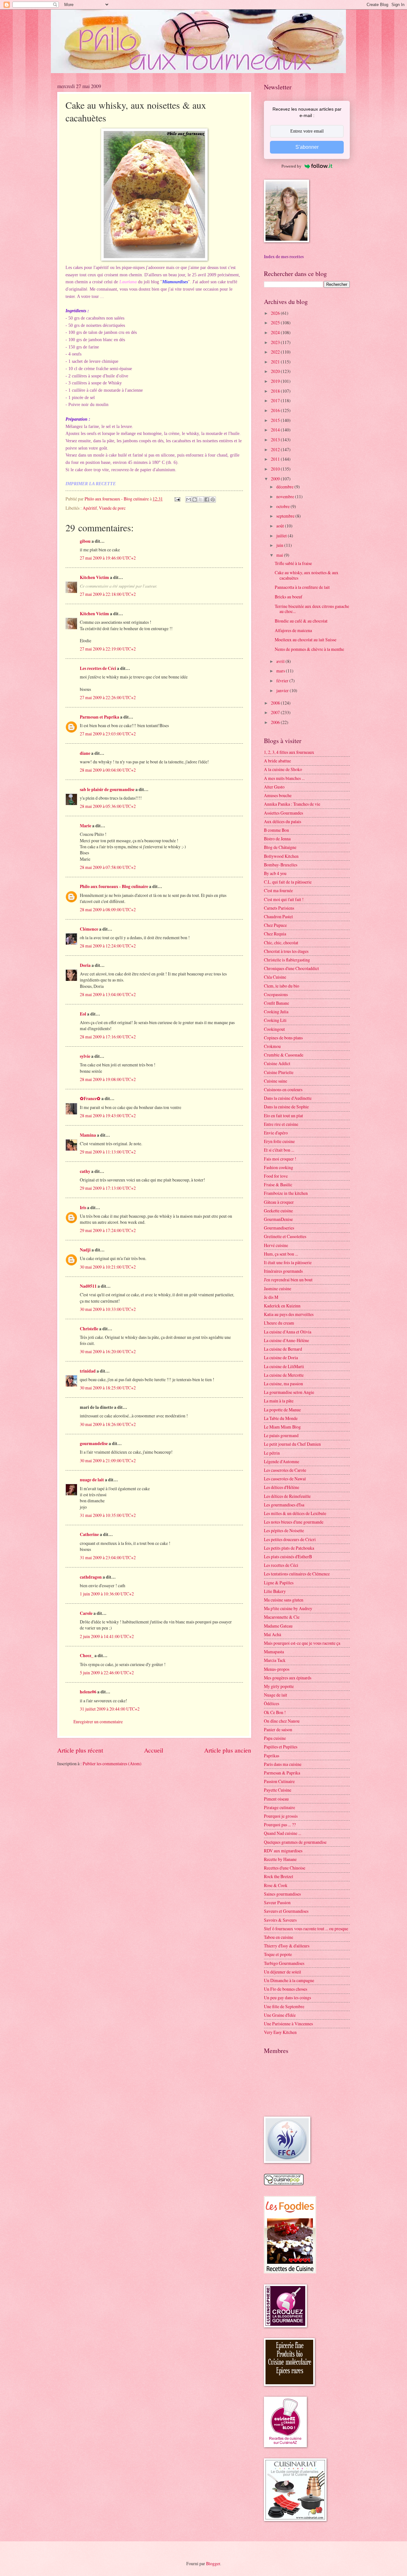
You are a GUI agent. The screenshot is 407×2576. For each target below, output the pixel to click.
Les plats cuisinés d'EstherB (288, 1557)
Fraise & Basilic (278, 1185)
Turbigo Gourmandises (284, 1963)
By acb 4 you (275, 873)
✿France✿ (91, 1099)
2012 (276, 449)
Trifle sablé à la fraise (293, 563)
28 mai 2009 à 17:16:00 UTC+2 (108, 1037)
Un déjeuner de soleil (283, 1972)
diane (85, 753)
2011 (276, 459)
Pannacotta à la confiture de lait (302, 587)
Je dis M (271, 1297)
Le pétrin (272, 1453)
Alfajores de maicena (293, 630)
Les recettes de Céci (98, 668)
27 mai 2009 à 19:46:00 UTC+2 (108, 558)
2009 (276, 479)
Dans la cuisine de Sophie (286, 1107)
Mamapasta (274, 1652)
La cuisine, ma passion (283, 1384)
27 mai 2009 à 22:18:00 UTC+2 (108, 594)
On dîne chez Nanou (282, 1721)
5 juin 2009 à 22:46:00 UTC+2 (107, 1673)
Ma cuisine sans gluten (284, 1600)
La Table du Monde (281, 1418)
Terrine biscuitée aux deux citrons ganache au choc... (312, 609)
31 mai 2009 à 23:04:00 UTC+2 (108, 1557)
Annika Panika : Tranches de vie (292, 804)
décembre (285, 487)
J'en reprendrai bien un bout (288, 1280)
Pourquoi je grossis (281, 1816)
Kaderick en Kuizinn (282, 1306)
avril (281, 661)
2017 (276, 400)
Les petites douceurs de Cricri (290, 1539)
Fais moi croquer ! (280, 1159)
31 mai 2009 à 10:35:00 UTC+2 (108, 1515)
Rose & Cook (276, 1885)
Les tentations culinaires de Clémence (297, 1574)
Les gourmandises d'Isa (284, 1505)
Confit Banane (276, 1003)
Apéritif (90, 508)
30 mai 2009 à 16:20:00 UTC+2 (108, 1351)
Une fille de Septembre (284, 2006)
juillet (282, 536)
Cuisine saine (276, 1081)
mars (281, 671)
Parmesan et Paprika (100, 717)
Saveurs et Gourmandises (286, 1911)
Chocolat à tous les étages (286, 951)
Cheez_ (87, 1656)
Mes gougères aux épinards (288, 1678)
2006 (276, 722)
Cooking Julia (276, 1012)
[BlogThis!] (195, 499)
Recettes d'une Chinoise (285, 1868)
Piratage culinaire (279, 1807)
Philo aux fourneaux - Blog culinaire (114, 886)
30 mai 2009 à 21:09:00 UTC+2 (108, 1460)
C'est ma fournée (278, 890)
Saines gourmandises (282, 1894)
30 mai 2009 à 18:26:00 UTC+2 (108, 1424)
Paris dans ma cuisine (283, 1764)
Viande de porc (112, 508)
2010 (276, 469)
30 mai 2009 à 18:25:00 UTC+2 (108, 1388)
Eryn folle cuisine (279, 1141)
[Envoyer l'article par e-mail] (177, 499)
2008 (276, 703)
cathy (85, 1171)
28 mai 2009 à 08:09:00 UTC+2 (108, 909)
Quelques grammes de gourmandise (295, 1842)
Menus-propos (277, 1669)
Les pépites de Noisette (284, 1530)
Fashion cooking (279, 1167)
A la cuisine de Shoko (283, 769)
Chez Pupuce (275, 925)
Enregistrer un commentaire (98, 1722)
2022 (276, 352)
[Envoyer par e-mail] (189, 499)
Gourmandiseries (279, 1228)
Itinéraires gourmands (283, 1271)
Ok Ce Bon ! (275, 1712)
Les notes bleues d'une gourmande (294, 1522)
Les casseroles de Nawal (285, 1479)
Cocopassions (276, 994)
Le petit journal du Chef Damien (292, 1444)
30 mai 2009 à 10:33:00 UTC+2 (108, 1309)
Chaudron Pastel (278, 916)
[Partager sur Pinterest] (213, 499)
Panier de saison (278, 1729)
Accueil (154, 1750)
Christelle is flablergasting (287, 960)
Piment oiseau (276, 1799)
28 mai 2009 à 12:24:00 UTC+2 (108, 946)
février (283, 681)
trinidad (88, 1371)
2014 (276, 430)
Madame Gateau (278, 1626)
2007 (276, 712)
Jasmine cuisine (278, 1288)
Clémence (89, 929)
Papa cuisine (275, 1738)
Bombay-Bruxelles (281, 865)
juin (280, 545)
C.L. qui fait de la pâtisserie (288, 882)
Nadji (85, 1250)
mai (280, 555)
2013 (276, 440)
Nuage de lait (276, 1695)
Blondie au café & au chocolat (301, 621)
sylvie (85, 1056)
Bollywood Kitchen (281, 856)
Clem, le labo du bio (282, 986)
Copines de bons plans (283, 1038)
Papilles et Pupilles (281, 1747)
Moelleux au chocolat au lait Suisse (306, 640)
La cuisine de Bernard (283, 1349)
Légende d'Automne (282, 1461)
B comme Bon (276, 830)
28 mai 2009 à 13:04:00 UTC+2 (108, 994)
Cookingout (274, 1029)
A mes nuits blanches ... (284, 778)
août (281, 526)
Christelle (89, 1329)
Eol (83, 1014)
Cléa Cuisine (275, 977)
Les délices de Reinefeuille (287, 1496)
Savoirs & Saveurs (280, 1920)
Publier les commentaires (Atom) (112, 1763)
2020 (276, 371)
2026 (276, 313)
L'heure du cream (279, 1323)
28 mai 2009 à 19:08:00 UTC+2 (108, 1079)
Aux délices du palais (283, 821)
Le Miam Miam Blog (282, 1427)
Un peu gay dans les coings (287, 1997)
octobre (283, 506)
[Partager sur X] (201, 499)
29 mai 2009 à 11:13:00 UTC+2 (108, 1152)
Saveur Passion (277, 1902)
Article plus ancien (228, 1750)
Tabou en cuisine (279, 1937)
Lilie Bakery (275, 1591)
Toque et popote (278, 1954)
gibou (85, 541)
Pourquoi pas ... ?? (280, 1825)
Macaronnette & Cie (282, 1617)
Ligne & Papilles (279, 1583)
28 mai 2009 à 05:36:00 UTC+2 (108, 806)
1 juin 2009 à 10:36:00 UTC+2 (107, 1594)
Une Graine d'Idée (280, 2015)
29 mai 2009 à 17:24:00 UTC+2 (108, 1230)
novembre (286, 496)
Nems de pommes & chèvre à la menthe (309, 649)
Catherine (89, 1534)
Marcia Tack (275, 1660)
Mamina (88, 1135)
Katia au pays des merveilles (289, 1314)
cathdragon (91, 1577)
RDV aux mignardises (283, 1851)
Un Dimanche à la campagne (289, 1980)
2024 (276, 332)
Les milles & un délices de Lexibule (295, 1513)
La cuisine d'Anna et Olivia (288, 1332)
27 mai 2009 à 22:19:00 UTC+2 (108, 649)
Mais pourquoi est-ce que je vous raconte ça (302, 1643)
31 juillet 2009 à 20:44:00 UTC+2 (110, 1709)
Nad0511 (88, 1286)
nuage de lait (92, 1480)
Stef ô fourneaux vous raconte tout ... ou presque (306, 1929)
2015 (276, 420)
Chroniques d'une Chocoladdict (291, 968)
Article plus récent (80, 1750)
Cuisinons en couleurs (283, 1089)
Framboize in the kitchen (286, 1193)
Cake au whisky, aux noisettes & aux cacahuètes (307, 575)
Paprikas (272, 1756)
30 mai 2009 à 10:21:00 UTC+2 (108, 1267)
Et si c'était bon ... (279, 1150)
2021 (276, 362)
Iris (83, 1208)
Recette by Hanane (280, 1859)
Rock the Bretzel (279, 1876)
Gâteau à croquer (279, 1202)
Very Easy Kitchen (280, 2032)
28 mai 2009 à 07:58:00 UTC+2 (108, 867)
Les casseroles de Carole (285, 1470)
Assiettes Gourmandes (283, 813)
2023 (276, 342)
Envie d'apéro (276, 1133)
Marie (86, 826)
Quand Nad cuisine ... (283, 1833)
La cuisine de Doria (281, 1357)
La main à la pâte (279, 1401)
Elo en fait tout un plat (283, 1116)
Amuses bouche (278, 795)
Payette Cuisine (278, 1790)
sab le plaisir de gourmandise (107, 789)
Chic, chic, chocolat (281, 943)
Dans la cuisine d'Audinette (288, 1098)
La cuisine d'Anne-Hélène (286, 1340)
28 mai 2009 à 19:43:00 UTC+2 (108, 1116)
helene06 (88, 1692)
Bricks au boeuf (289, 597)
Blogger (213, 2563)
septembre (286, 516)
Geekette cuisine (278, 1211)
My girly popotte (279, 1686)
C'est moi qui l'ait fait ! (284, 899)
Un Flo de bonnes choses (286, 1989)
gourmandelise (94, 1443)
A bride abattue (277, 761)
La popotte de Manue (282, 1410)
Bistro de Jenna (277, 839)
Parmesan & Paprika (282, 1773)
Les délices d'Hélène (282, 1487)
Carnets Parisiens (279, 908)
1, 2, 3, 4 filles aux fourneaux (289, 752)
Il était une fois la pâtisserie (288, 1262)
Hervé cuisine (276, 1245)
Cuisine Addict (277, 1063)
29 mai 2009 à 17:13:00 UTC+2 (108, 1188)
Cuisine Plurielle (279, 1072)
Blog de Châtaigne (280, 847)
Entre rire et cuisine (281, 1124)
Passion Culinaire (279, 1781)
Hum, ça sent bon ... (281, 1254)
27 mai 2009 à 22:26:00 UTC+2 (108, 697)
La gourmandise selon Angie (289, 1392)
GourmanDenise (278, 1219)
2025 (276, 323)
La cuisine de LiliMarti (284, 1366)
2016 (276, 410)
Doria (85, 965)
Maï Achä (272, 1634)
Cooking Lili (275, 1020)
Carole (86, 1613)
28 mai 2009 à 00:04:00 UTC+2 (108, 770)
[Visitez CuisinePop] (284, 2183)
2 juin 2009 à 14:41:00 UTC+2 (107, 1636)
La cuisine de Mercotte (284, 1375)
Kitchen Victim (94, 577)
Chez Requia (275, 934)
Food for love (276, 1176)
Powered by (291, 166)
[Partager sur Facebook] (207, 499)
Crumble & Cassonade (284, 1055)
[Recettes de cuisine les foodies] (290, 2272)
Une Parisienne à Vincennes (288, 2024)
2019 (276, 381)
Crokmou (272, 1046)
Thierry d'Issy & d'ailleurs (287, 1946)
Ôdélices (272, 1703)
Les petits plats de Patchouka (289, 1548)
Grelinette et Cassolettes (285, 1236)
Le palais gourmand (281, 1435)
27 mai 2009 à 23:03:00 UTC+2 (108, 734)
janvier (283, 690)
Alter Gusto (274, 787)
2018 (276, 391)
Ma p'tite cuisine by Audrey (288, 1608)
